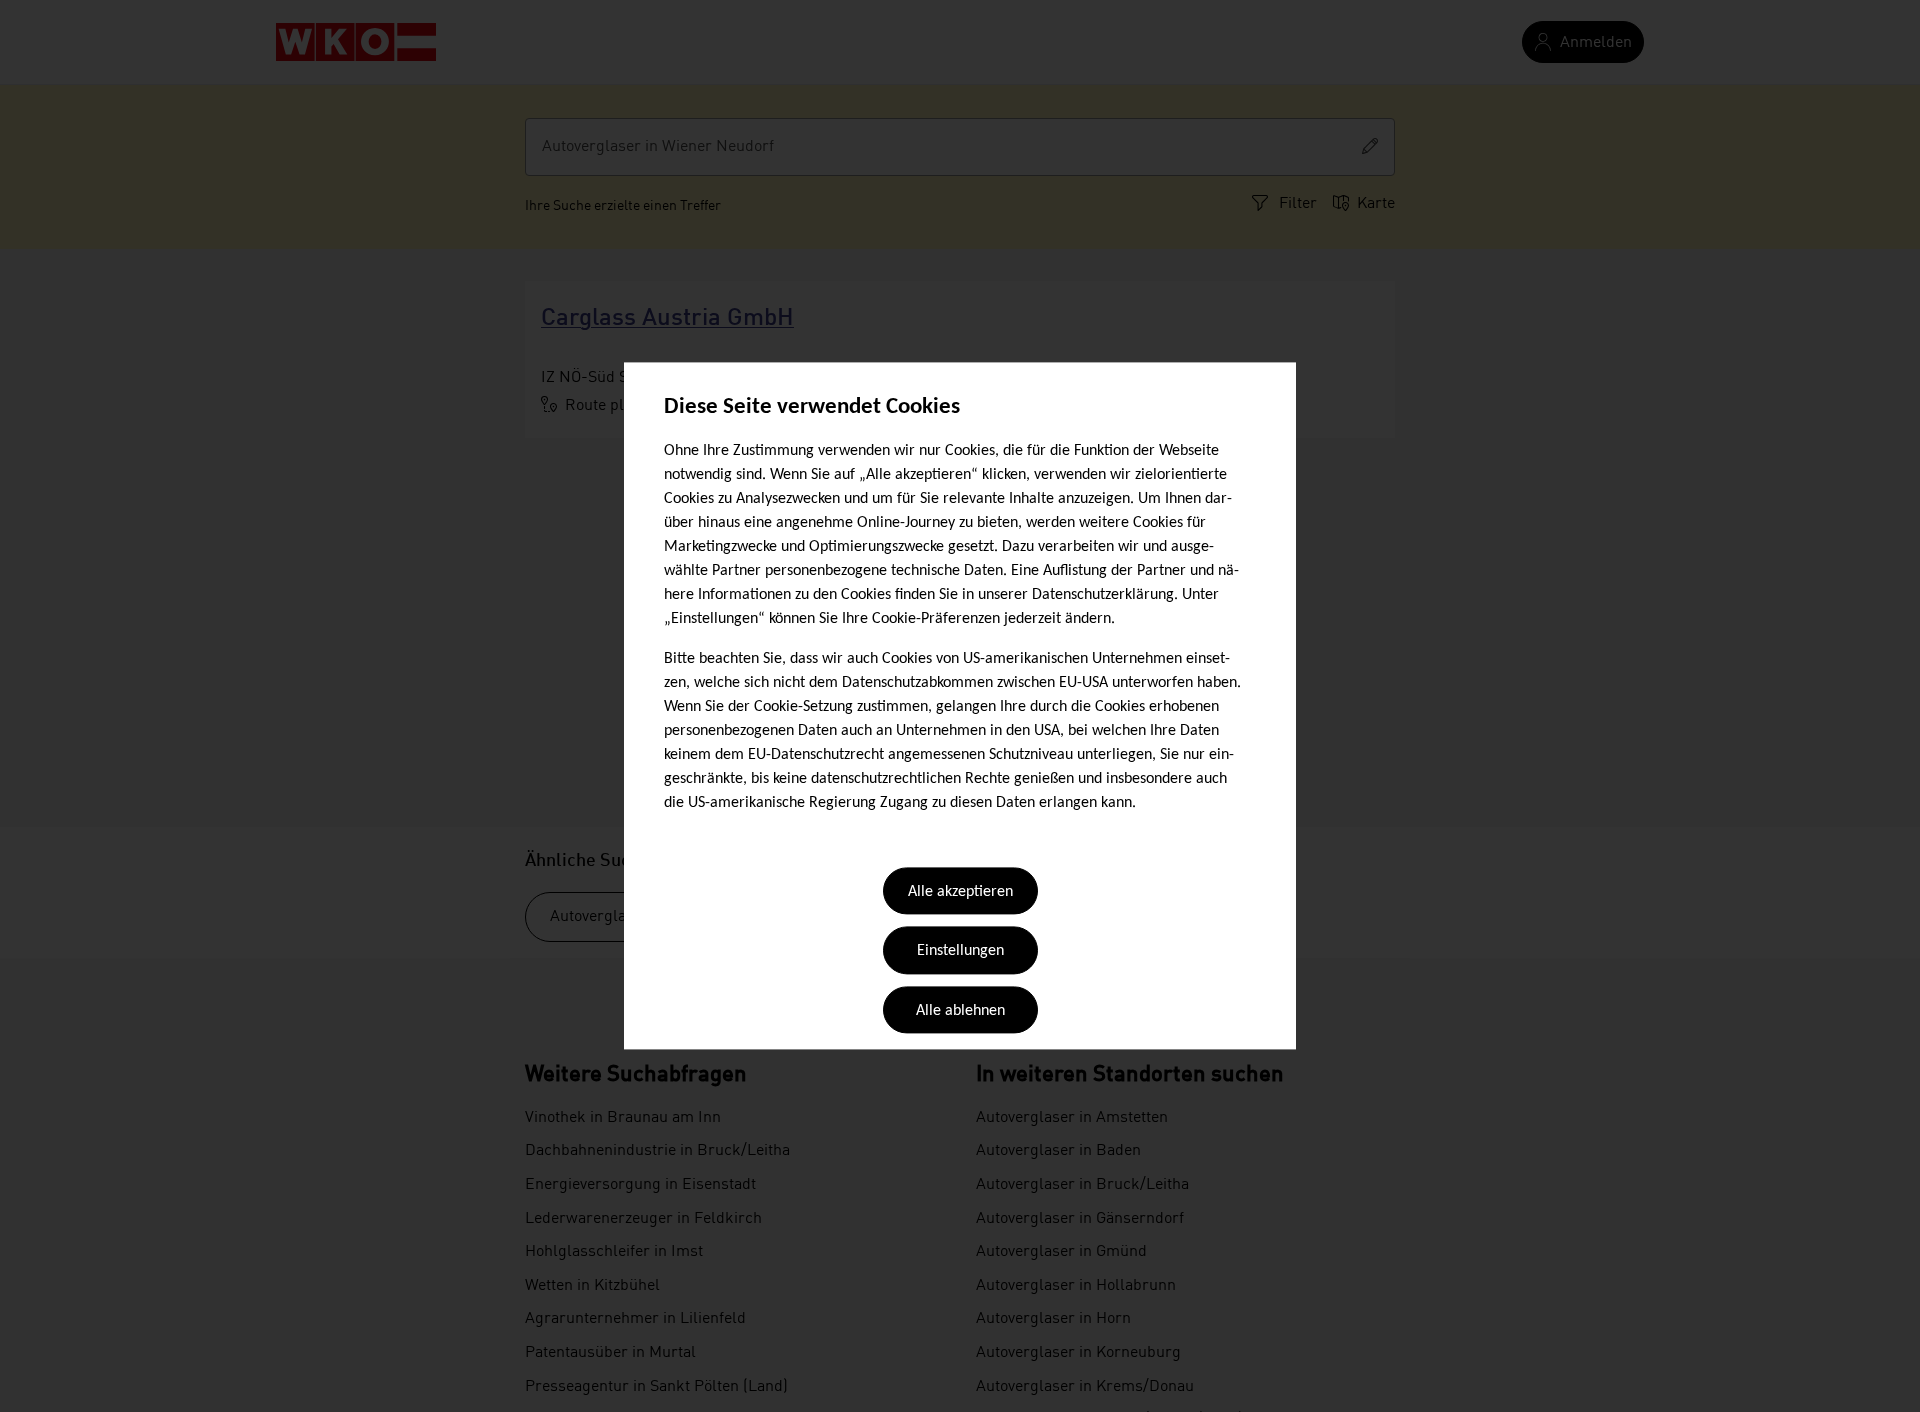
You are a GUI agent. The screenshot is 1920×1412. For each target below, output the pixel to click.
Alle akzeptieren (960, 892)
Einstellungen (960, 952)
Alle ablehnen (960, 1011)
